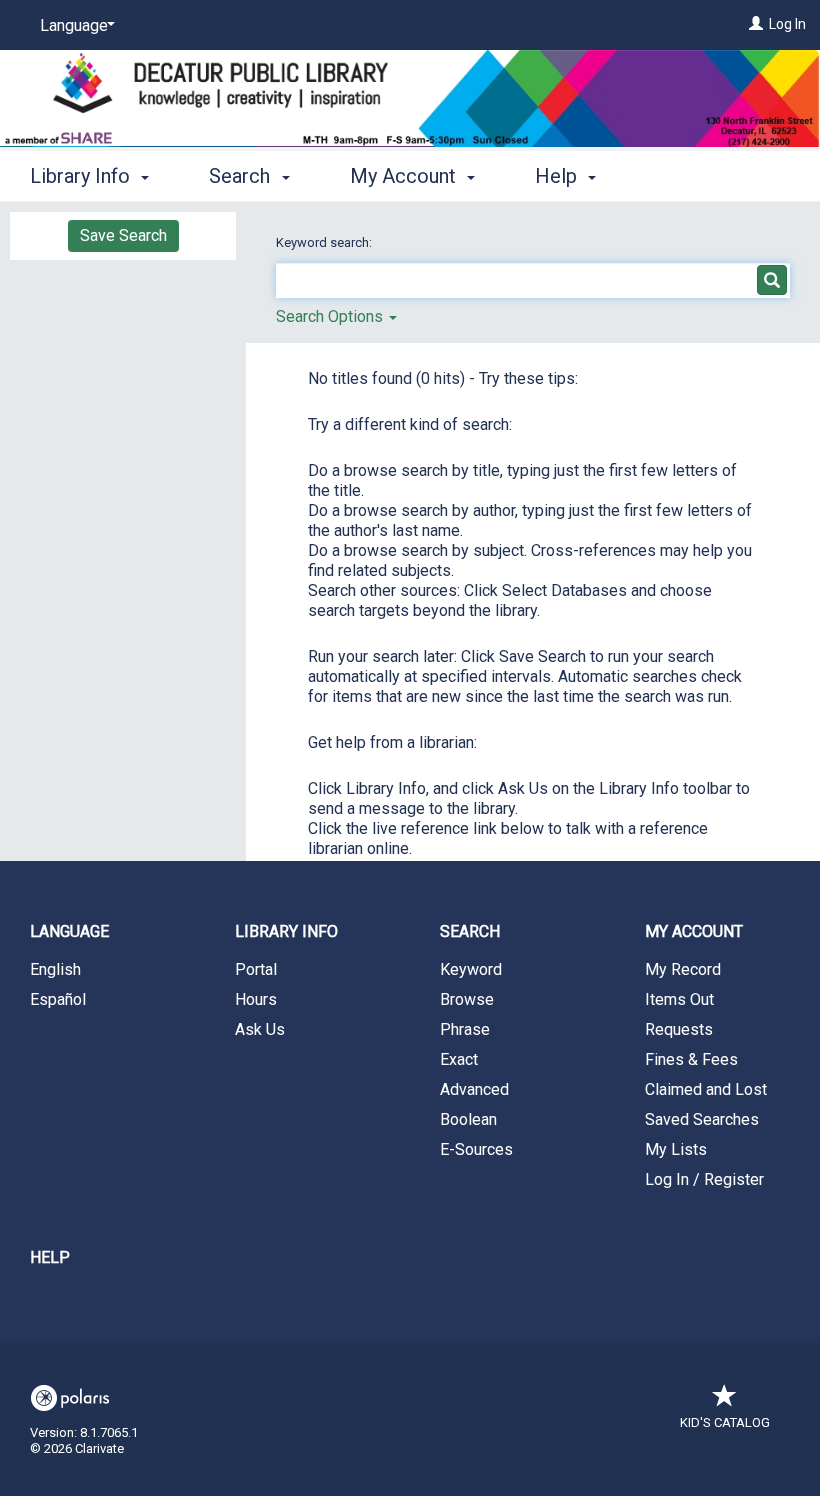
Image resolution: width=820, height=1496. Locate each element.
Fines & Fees (691, 1059)
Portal (256, 969)
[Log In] (756, 24)
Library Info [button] (82, 176)
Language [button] (69, 931)
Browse (467, 999)
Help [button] (558, 176)
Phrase (465, 1029)
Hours (256, 999)
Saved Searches (702, 1119)
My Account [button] (405, 176)
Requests (679, 1029)
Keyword (471, 969)
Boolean (468, 1119)
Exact (459, 1059)
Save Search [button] (123, 235)
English (55, 969)
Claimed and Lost (706, 1089)
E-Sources (476, 1149)
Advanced (474, 1089)
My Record (683, 969)
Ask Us (260, 1029)
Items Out (679, 999)
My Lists (676, 1149)
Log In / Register (704, 1179)
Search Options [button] (331, 316)
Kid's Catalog (725, 1422)
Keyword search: (325, 242)
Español (58, 999)
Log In (787, 24)
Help (50, 1257)
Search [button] (242, 176)
